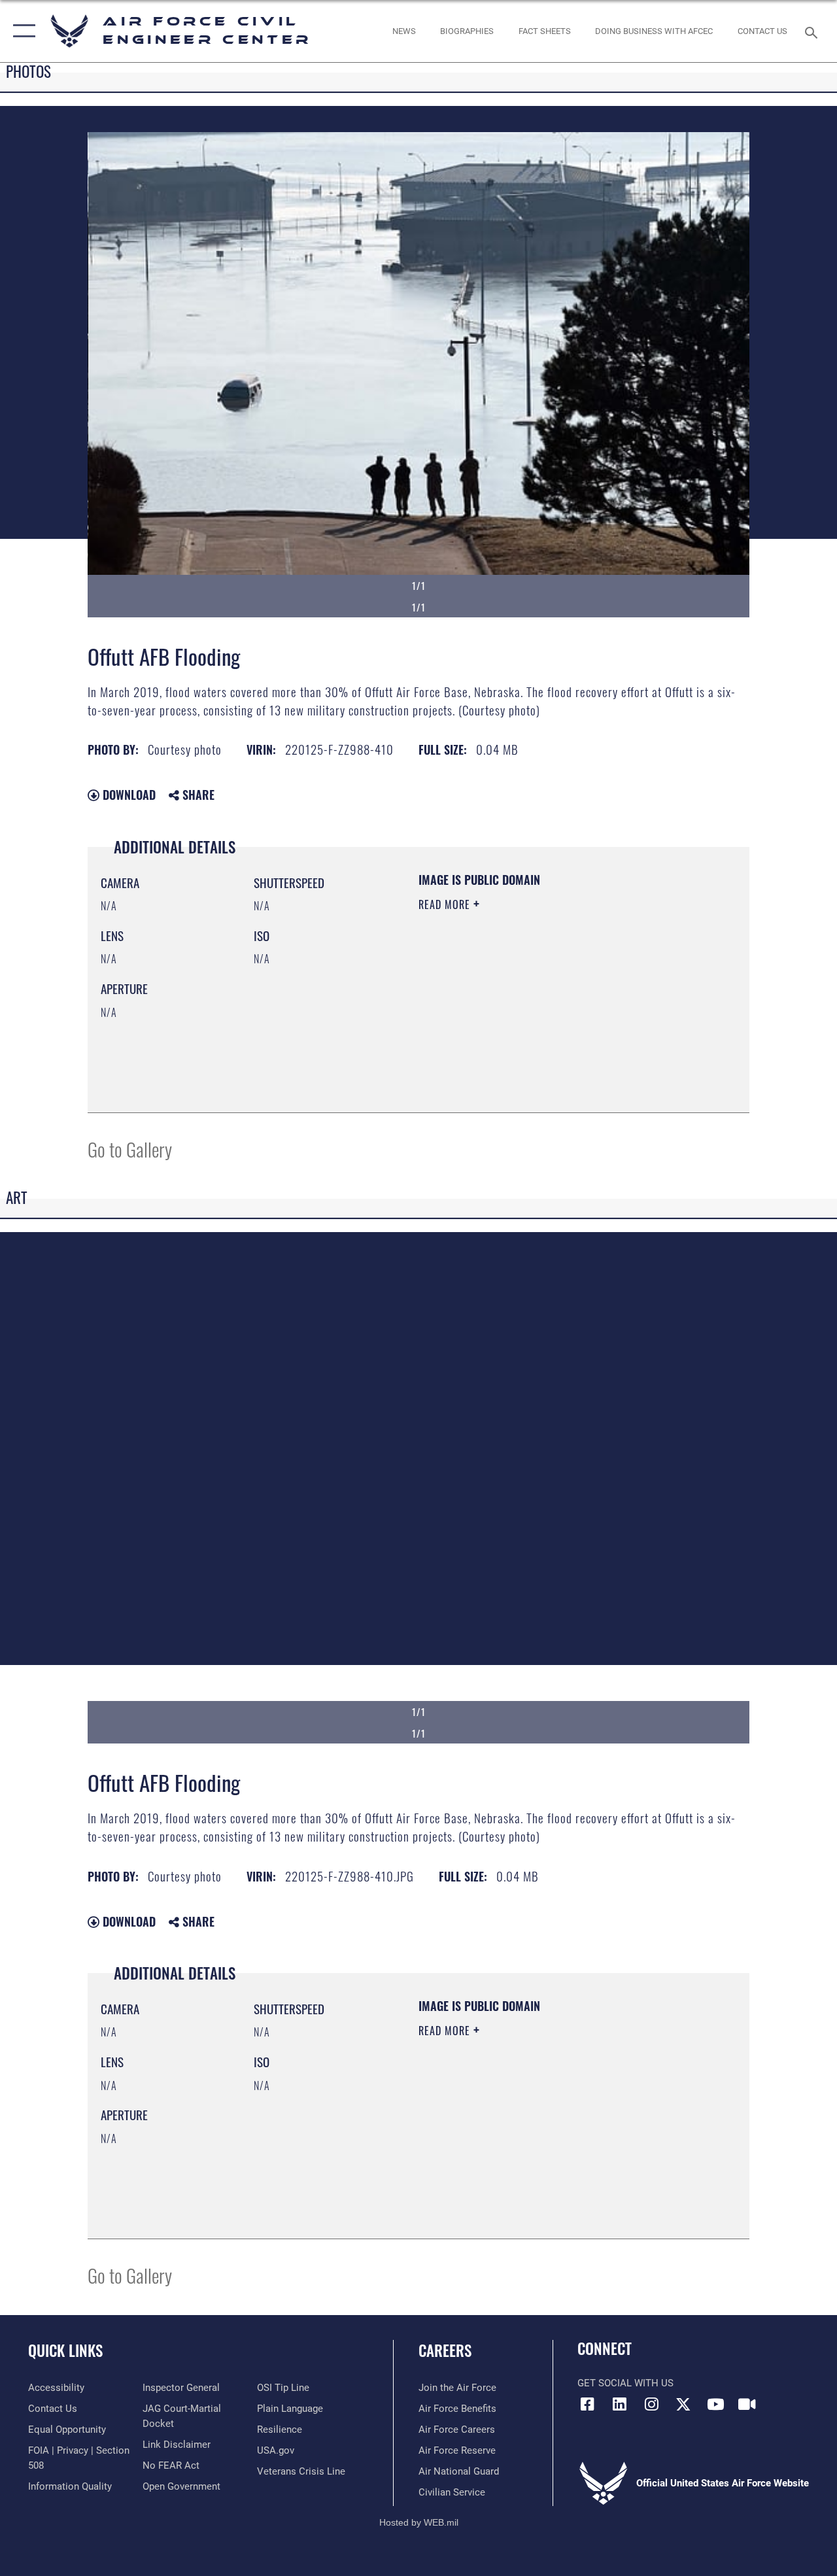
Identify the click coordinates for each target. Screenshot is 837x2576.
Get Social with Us (625, 2383)
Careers (445, 2351)
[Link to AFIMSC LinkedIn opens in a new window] (619, 2404)
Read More (446, 904)
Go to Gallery (130, 1149)
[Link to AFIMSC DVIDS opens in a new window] (747, 2404)
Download (128, 795)
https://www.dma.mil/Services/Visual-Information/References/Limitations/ (536, 1015)
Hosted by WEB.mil (419, 2522)
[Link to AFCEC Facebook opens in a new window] (587, 2404)
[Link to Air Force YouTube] (715, 2404)
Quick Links (65, 2351)
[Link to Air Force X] (683, 2404)
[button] (21, 31)
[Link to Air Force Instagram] (651, 2404)
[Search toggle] (813, 31)
